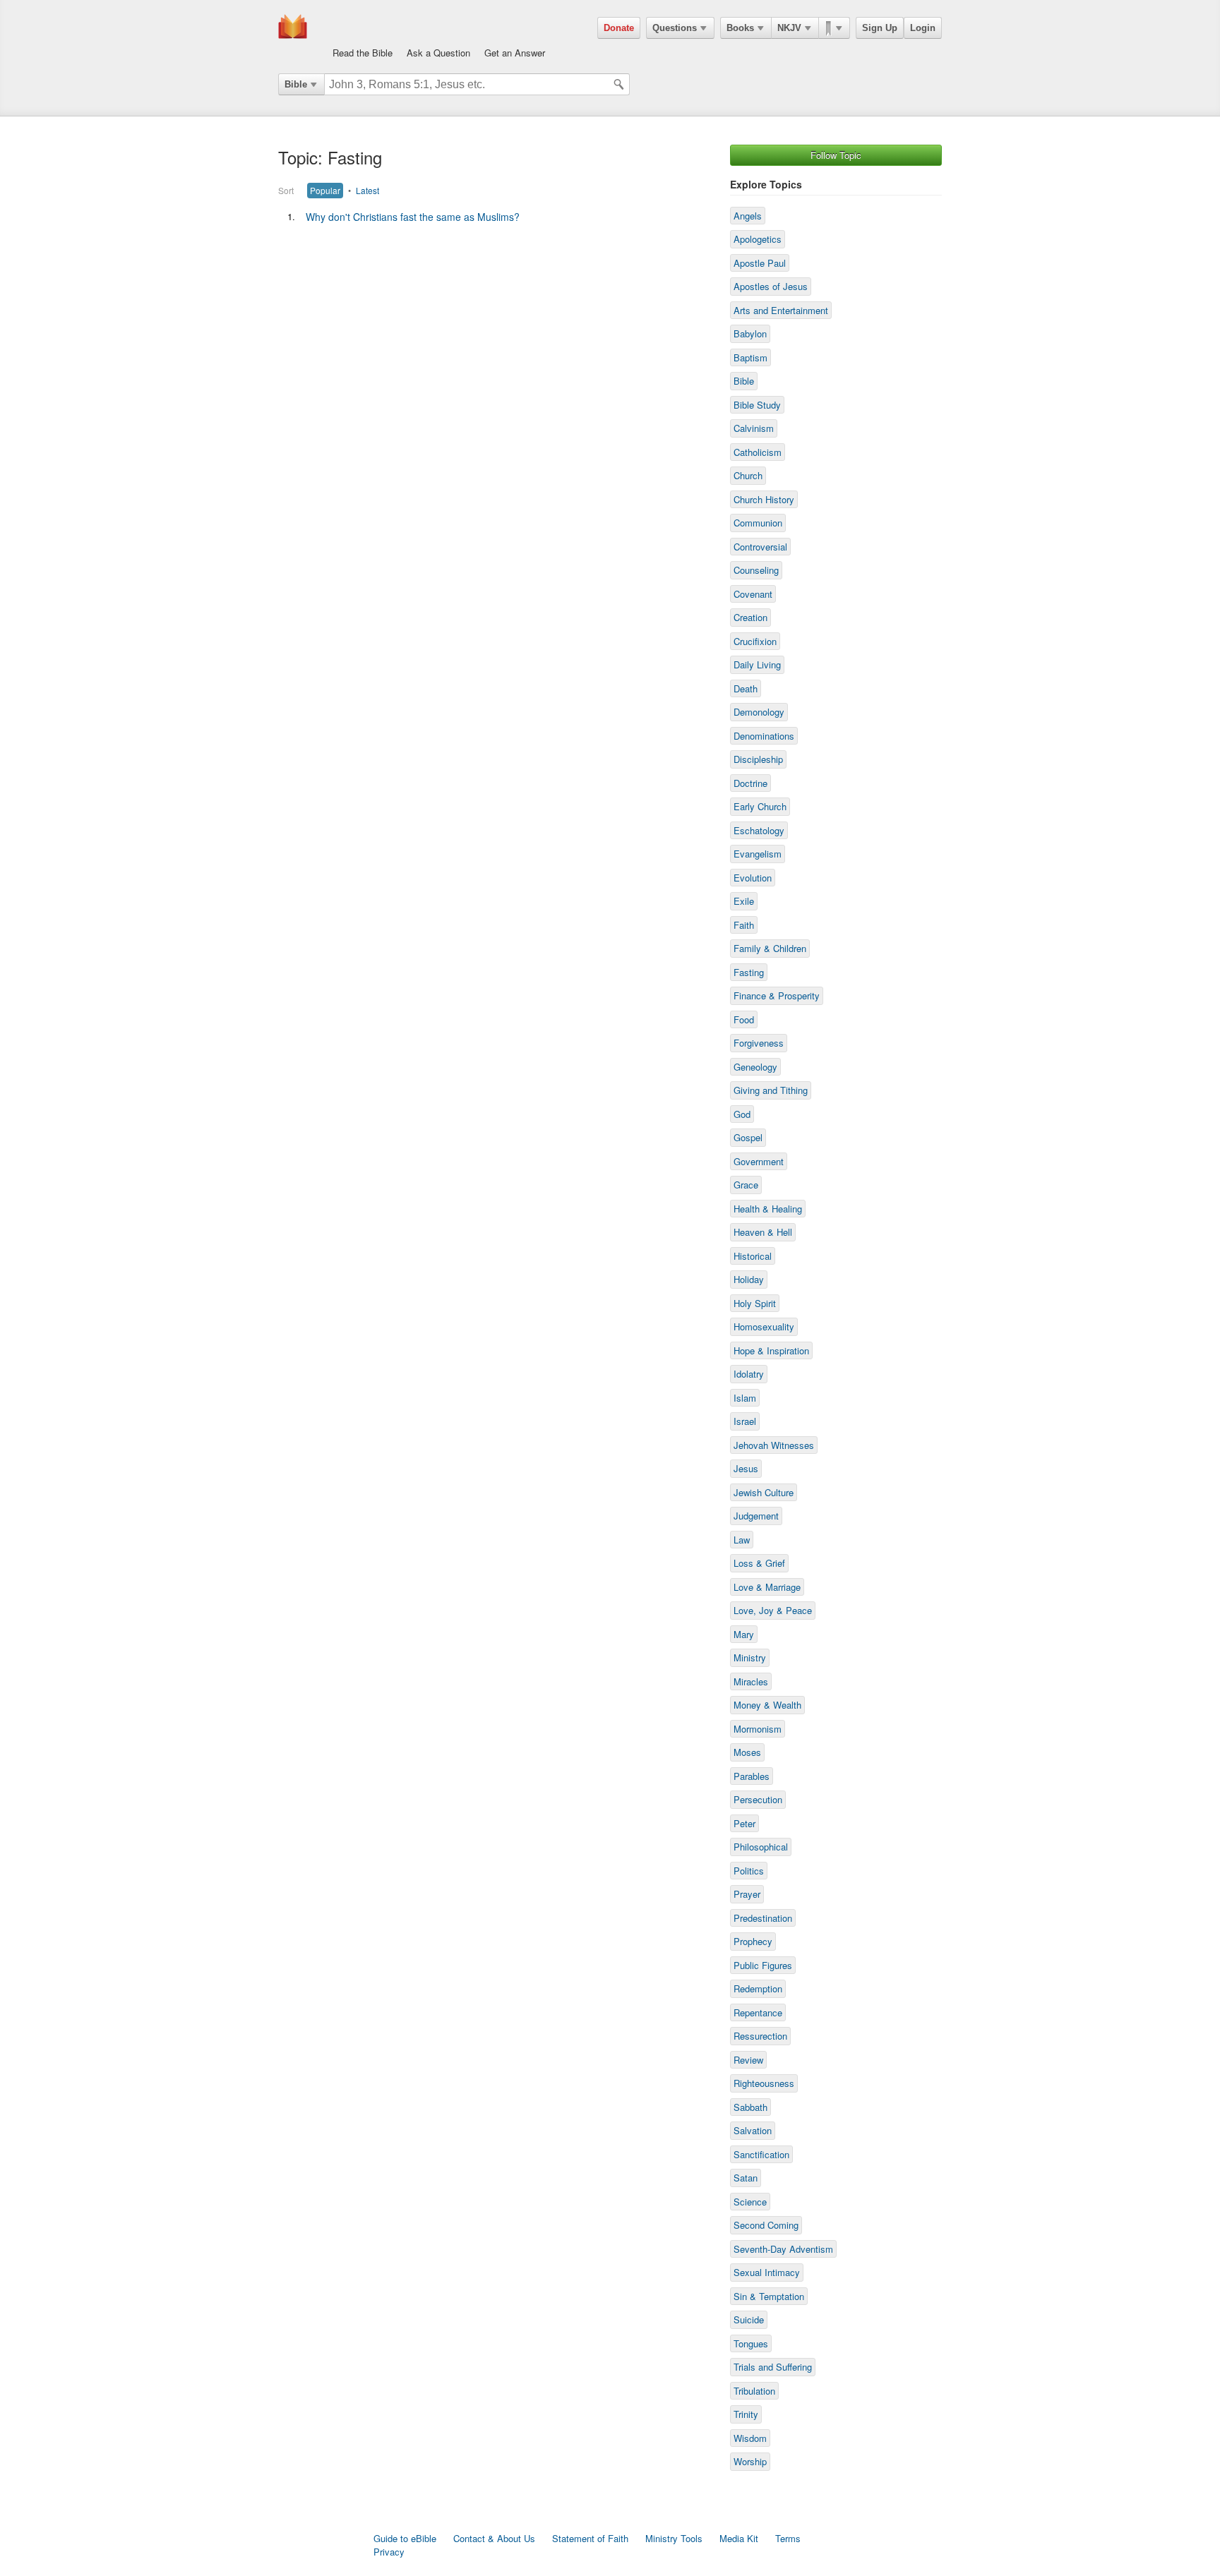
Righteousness (764, 2083)
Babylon (750, 333)
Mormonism (758, 1729)
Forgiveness (759, 1043)
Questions (675, 28)
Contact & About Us (494, 2538)
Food (744, 1019)
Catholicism (758, 452)
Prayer (747, 1894)
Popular (325, 190)
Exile (744, 901)
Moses (747, 1752)
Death (746, 688)
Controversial (760, 547)
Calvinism (754, 428)
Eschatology (759, 830)
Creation (750, 617)
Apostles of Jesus (771, 286)
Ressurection (760, 2036)
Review (748, 2060)
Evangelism (758, 854)
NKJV (789, 28)
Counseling (756, 570)
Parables (752, 1776)
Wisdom (750, 2438)
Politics (749, 1871)
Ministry (750, 1657)
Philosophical (761, 1847)
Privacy (389, 2552)
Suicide (749, 2319)
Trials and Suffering (773, 2367)
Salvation (753, 2130)
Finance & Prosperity (777, 995)
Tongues (751, 2343)
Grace (746, 1185)
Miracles (751, 1681)
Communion (758, 523)
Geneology (755, 1067)
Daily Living (757, 664)
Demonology (759, 712)
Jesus (746, 1468)
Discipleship (758, 759)
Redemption (758, 1988)
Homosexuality (764, 1326)
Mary (744, 1634)
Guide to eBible (405, 2538)
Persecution (758, 1799)
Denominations (764, 736)
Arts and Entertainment (781, 310)
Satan (746, 2178)
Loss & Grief (759, 1563)
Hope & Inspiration (771, 1350)
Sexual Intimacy (767, 2272)
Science (750, 2202)
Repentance (758, 2012)
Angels (748, 216)
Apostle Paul (760, 263)
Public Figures (763, 1965)
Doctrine (750, 783)
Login (923, 28)
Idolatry (749, 1374)
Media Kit (739, 2538)
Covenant (753, 594)
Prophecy (753, 1941)
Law (742, 1540)
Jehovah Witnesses (774, 1445)
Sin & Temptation (769, 2296)
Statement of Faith (590, 2538)
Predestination (763, 1918)
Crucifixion (755, 641)
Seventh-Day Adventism (783, 2249)
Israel (745, 1421)
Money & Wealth (767, 1705)
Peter (744, 1823)
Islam (745, 1398)
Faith (744, 925)
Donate (619, 28)
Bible (296, 84)
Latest (367, 190)
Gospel (748, 1137)
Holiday (749, 1279)
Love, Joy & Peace (773, 1610)
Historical (753, 1256)
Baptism (750, 357)
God (742, 1114)
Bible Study (757, 405)
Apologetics (758, 239)
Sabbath (750, 2107)
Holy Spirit (755, 1303)
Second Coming (766, 2225)
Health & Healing (768, 1209)
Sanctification (761, 2154)
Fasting (749, 972)
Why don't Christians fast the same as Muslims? (413, 217)
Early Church (760, 806)
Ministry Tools (674, 2538)
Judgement (756, 1516)
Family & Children (770, 948)
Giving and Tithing (771, 1090)
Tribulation (754, 2391)
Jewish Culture (764, 1492)
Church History (764, 499)
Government (759, 1161)
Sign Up (880, 28)
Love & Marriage (767, 1587)
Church (748, 475)
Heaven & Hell (763, 1232)
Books (740, 28)
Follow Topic (836, 155)
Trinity (746, 2414)
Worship (750, 2461)
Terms (788, 2538)
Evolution (753, 878)
